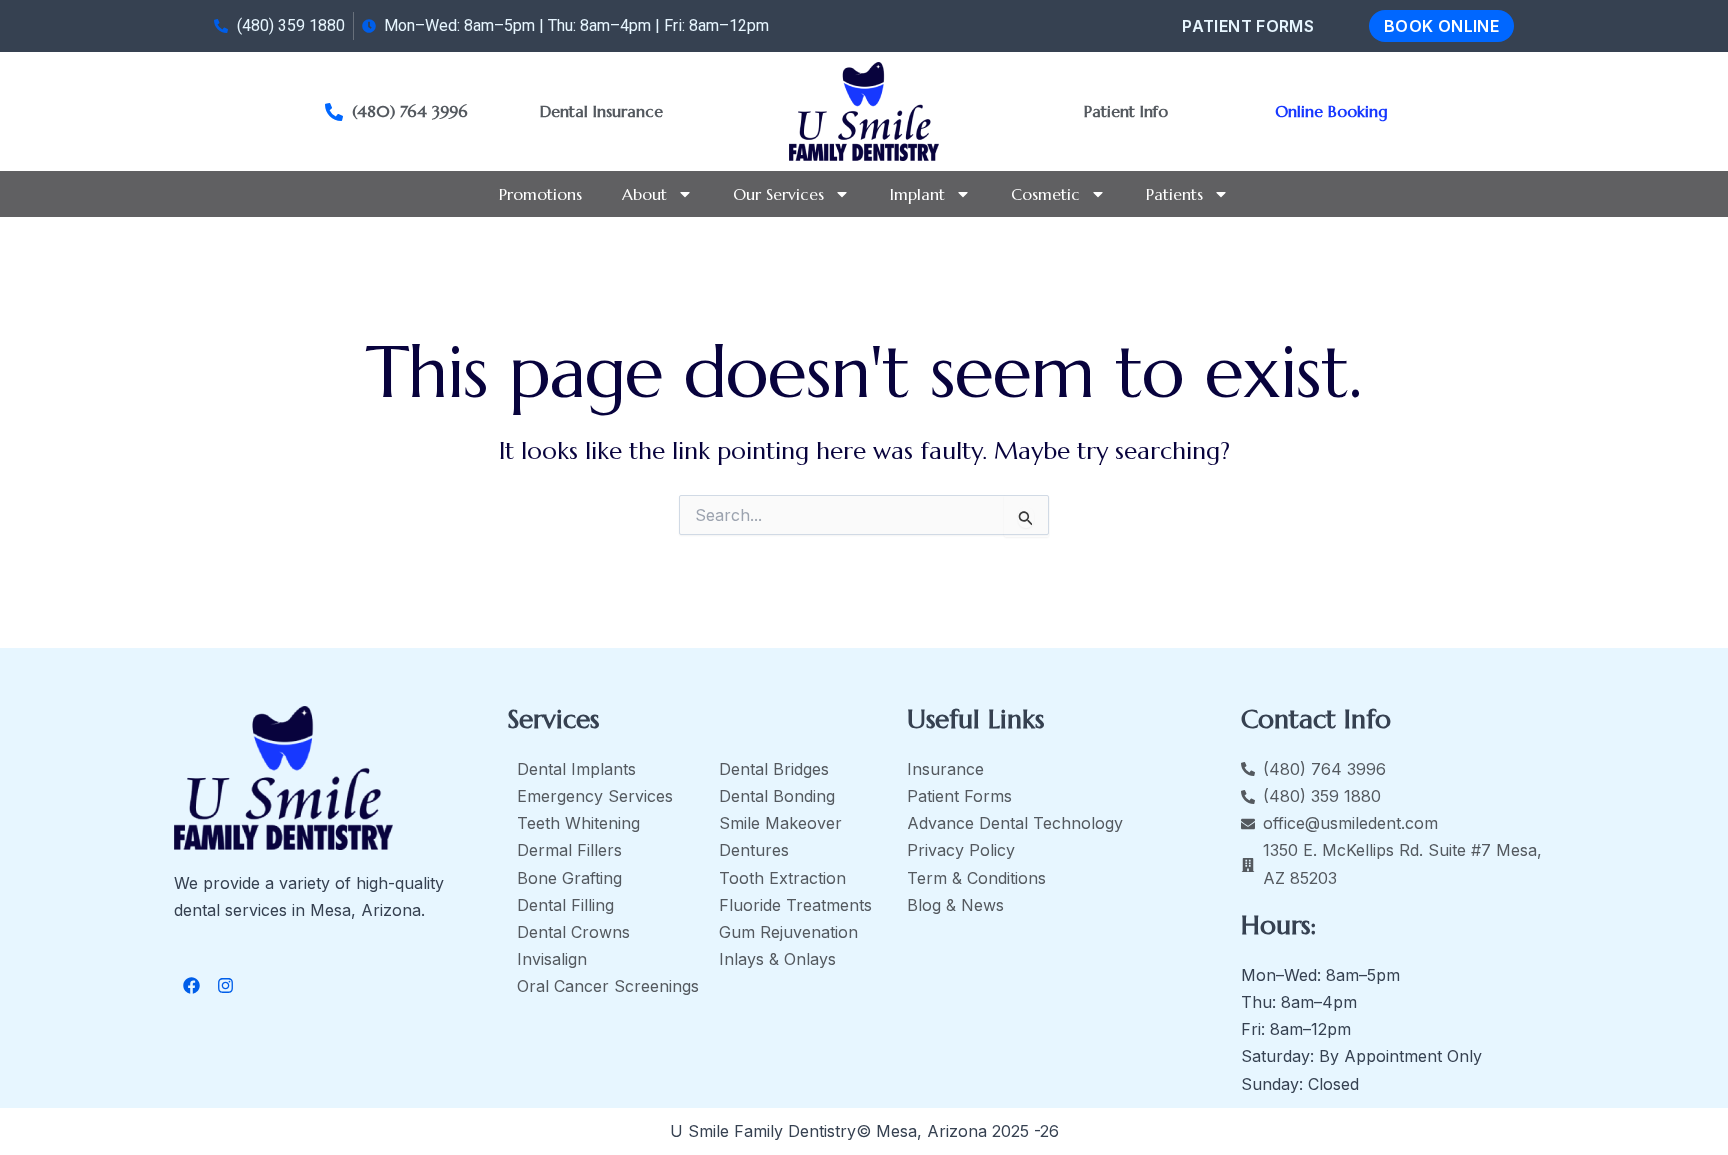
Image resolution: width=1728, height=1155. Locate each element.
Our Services (778, 194)
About (644, 194)
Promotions (540, 194)
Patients (1174, 194)
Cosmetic (1045, 194)
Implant (917, 194)
